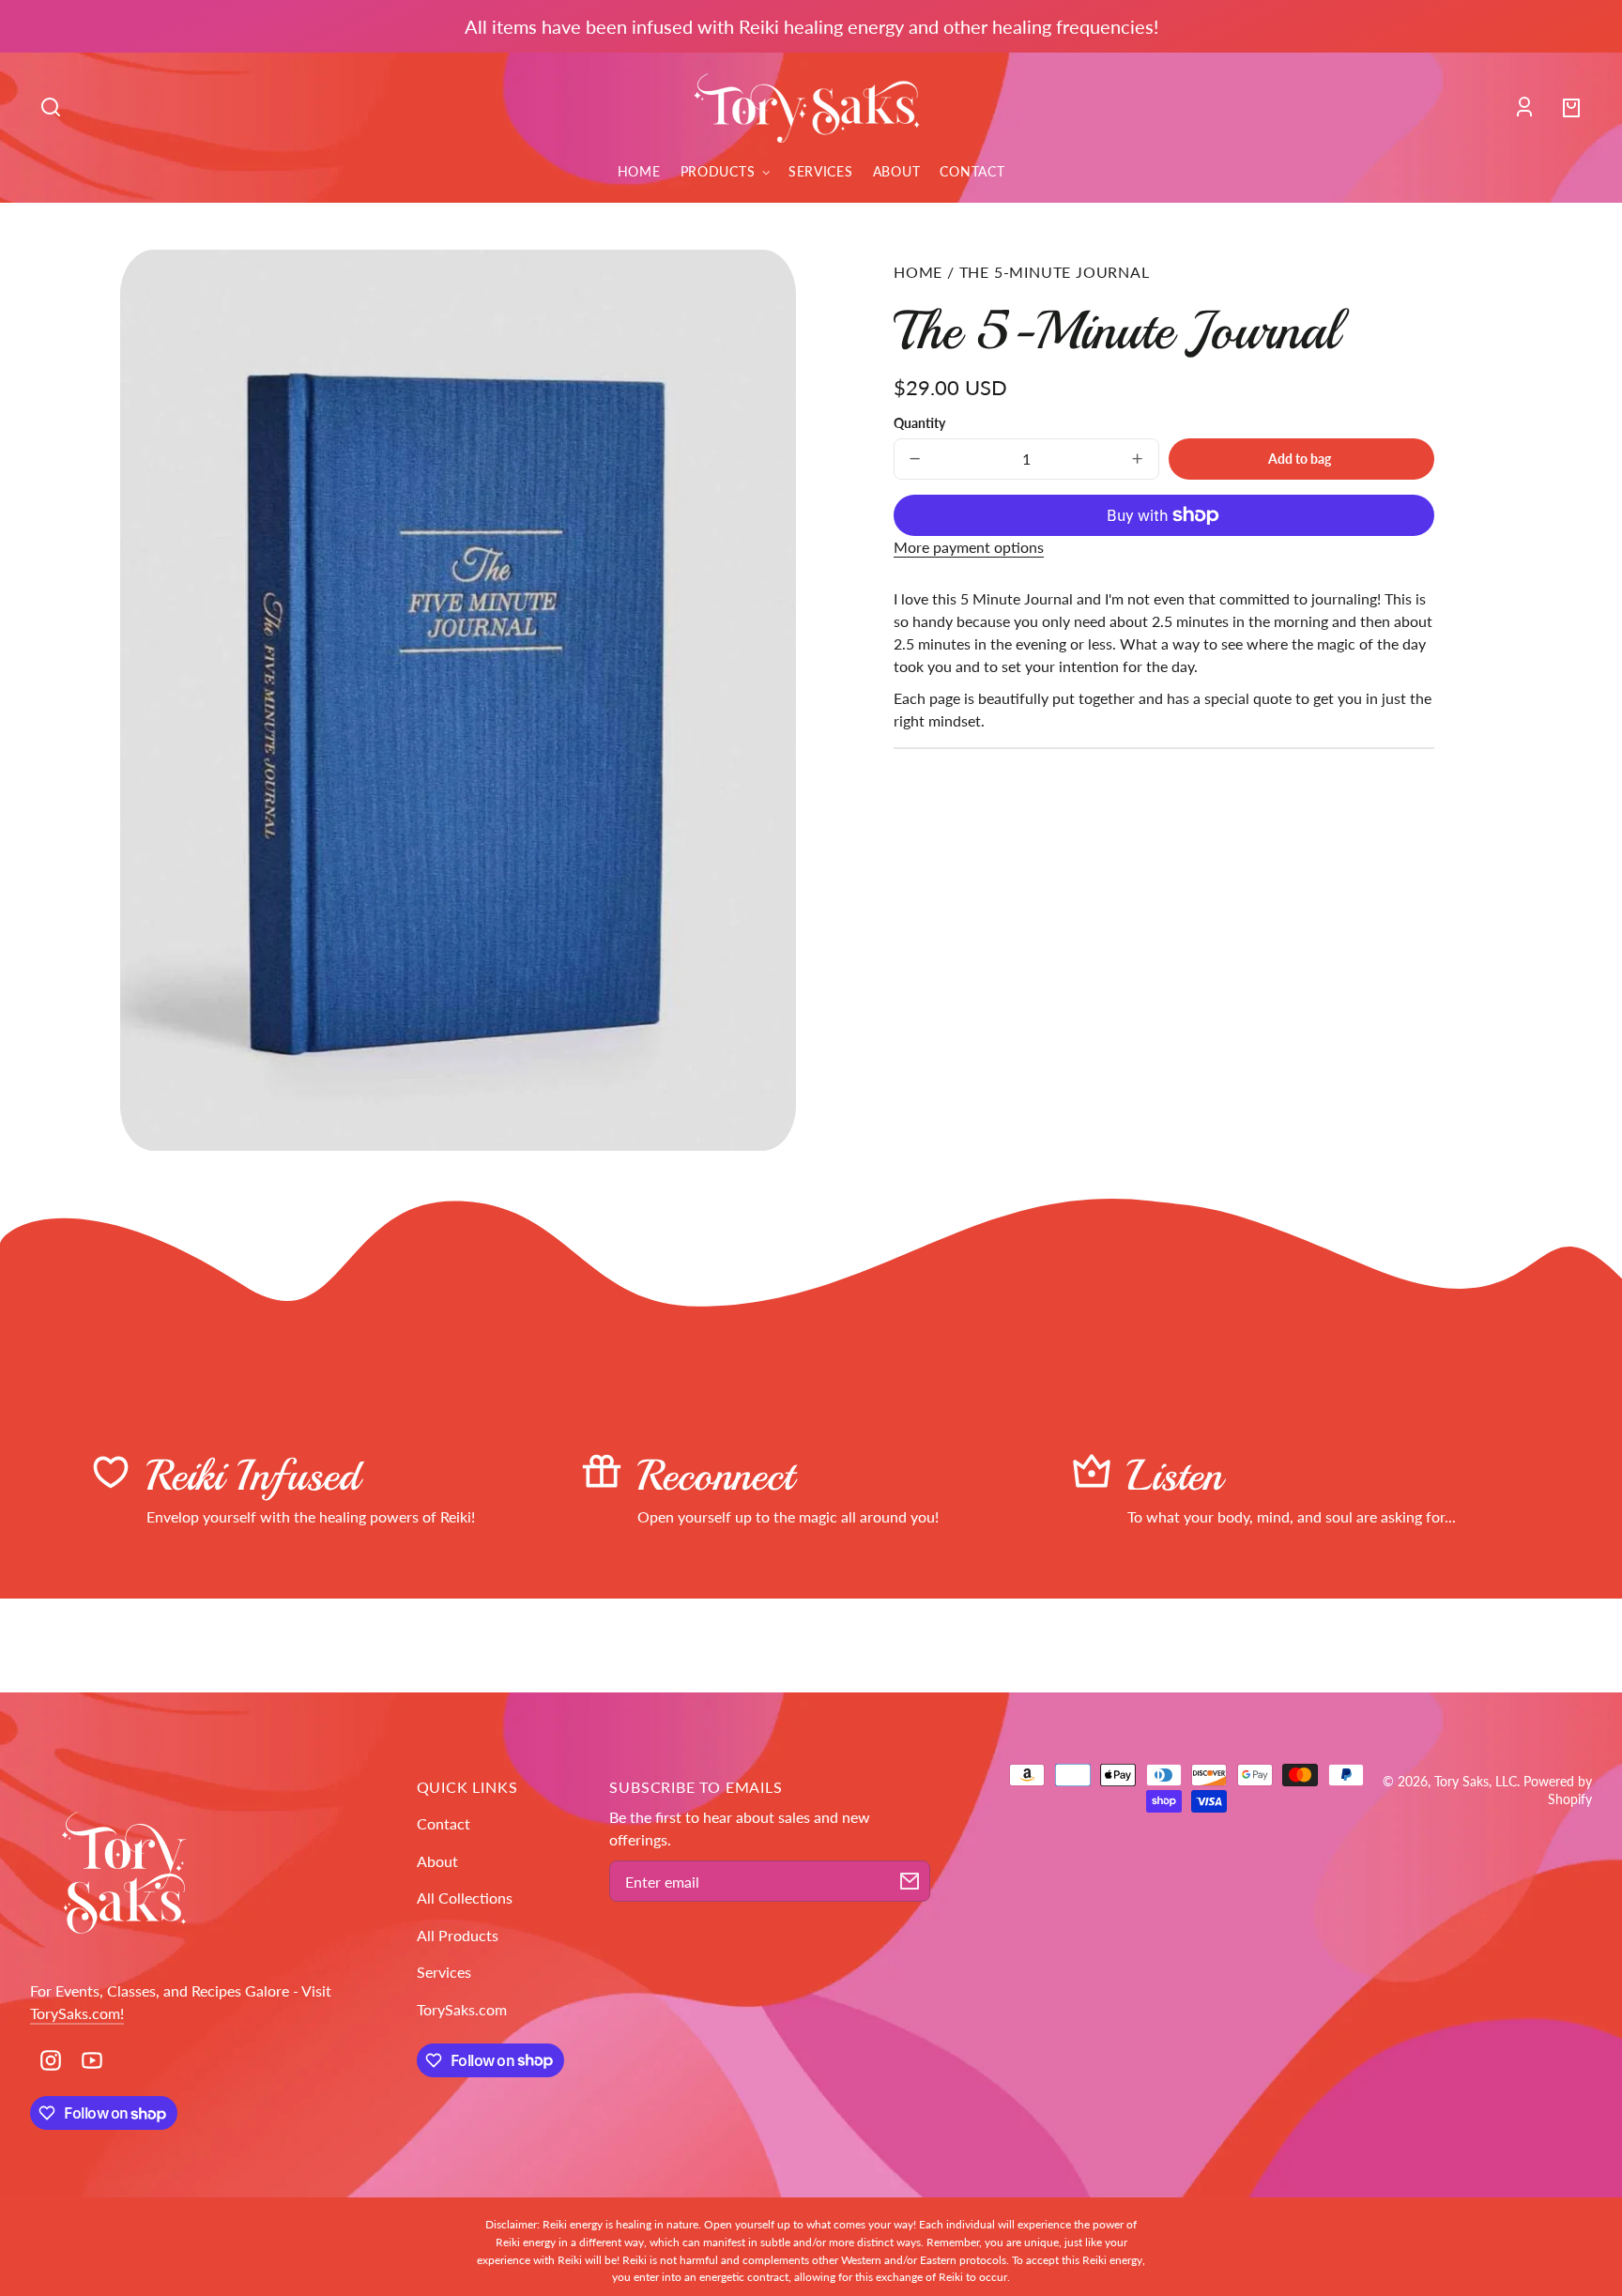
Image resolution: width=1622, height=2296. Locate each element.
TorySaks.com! (77, 2013)
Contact (444, 1823)
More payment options (969, 547)
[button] (51, 107)
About (437, 1861)
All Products (458, 1935)
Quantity (919, 423)
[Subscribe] (910, 1881)
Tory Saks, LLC (1476, 1781)
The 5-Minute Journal (1055, 272)
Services (444, 1972)
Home (918, 272)
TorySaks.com (462, 2009)
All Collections (465, 1898)
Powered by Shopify (1558, 1790)
